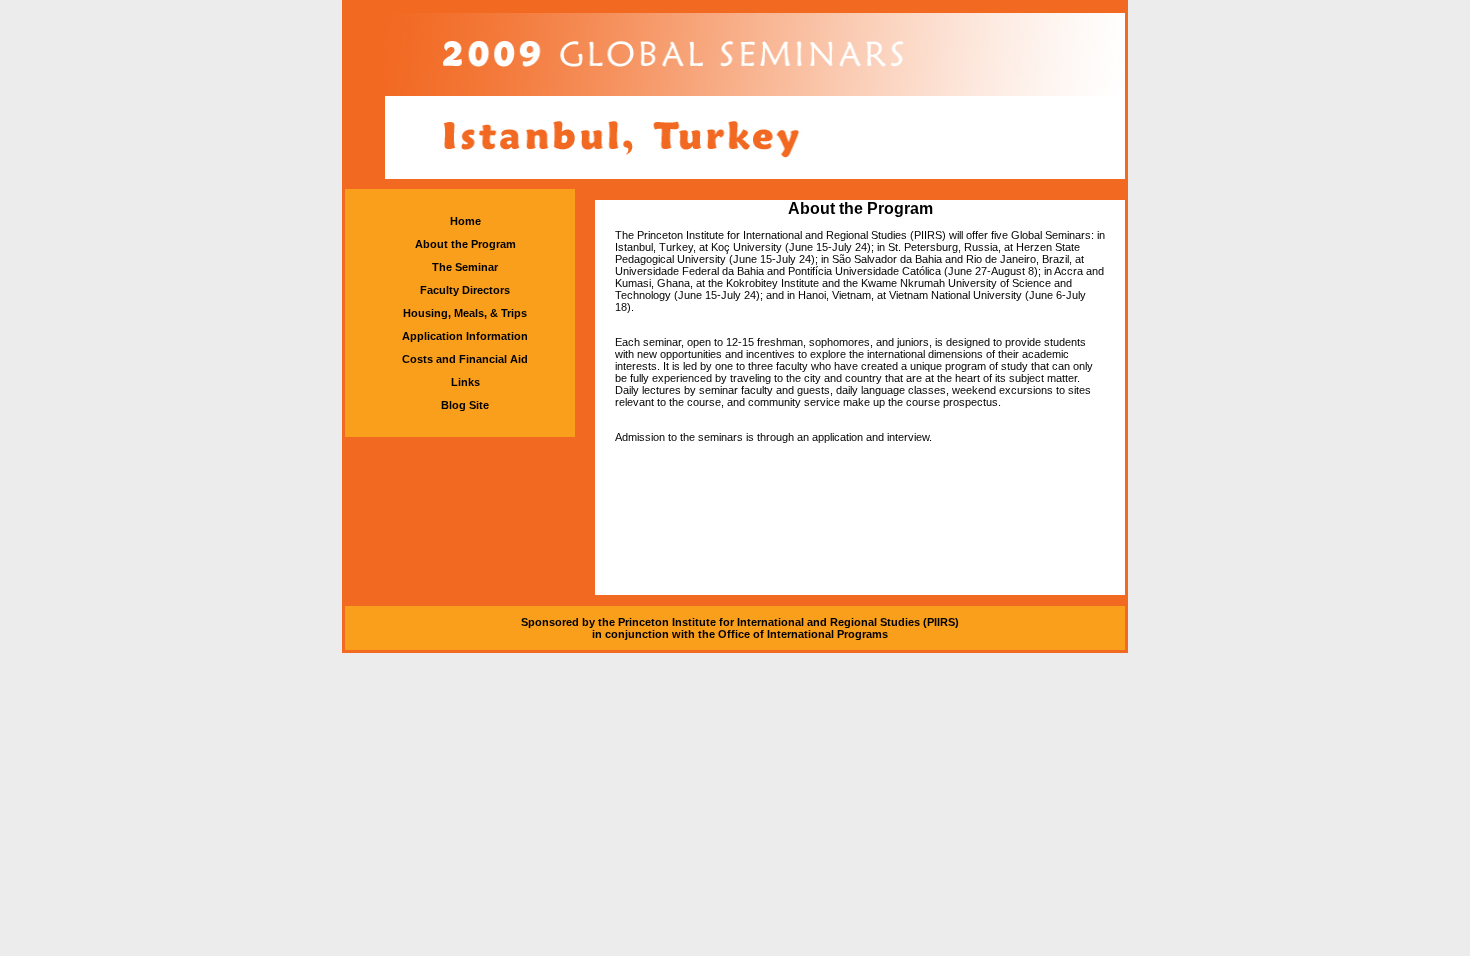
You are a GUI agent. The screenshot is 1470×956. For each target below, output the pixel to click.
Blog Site (465, 405)
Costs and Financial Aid (465, 359)
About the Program (465, 244)
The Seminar (465, 267)
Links (465, 382)
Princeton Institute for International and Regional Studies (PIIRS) (788, 622)
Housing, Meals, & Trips (465, 313)
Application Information (465, 336)
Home (465, 221)
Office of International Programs (803, 634)
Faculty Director (462, 290)
